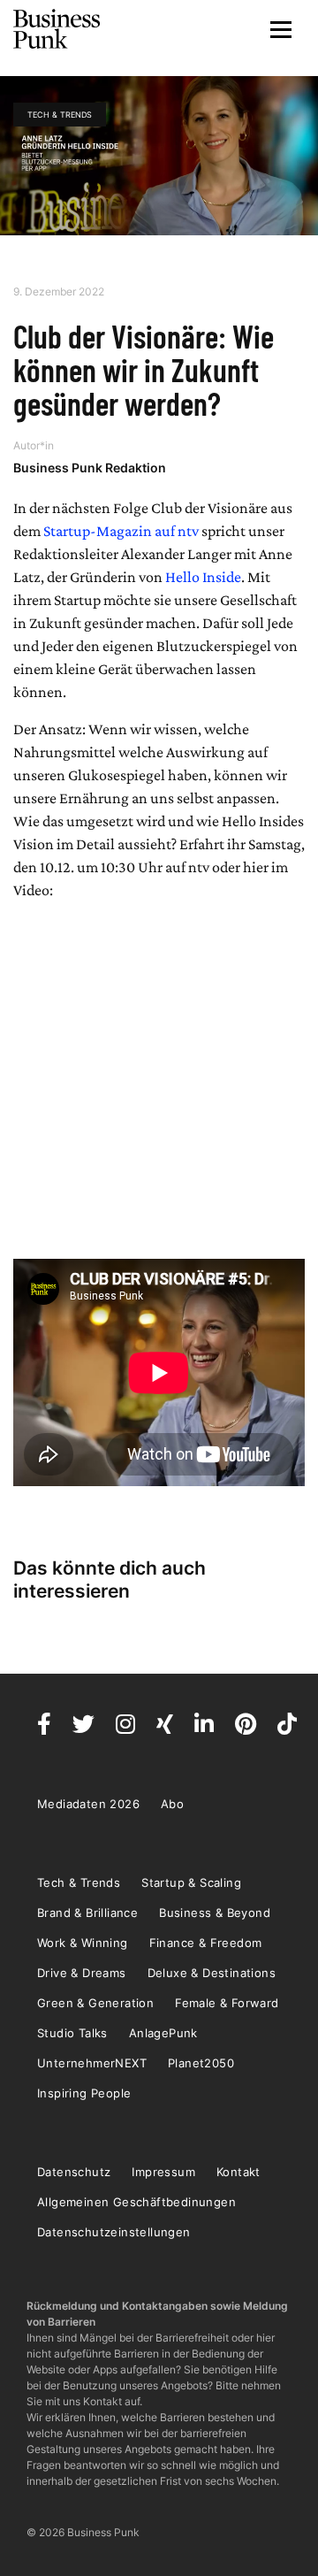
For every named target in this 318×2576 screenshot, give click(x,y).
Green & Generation (95, 2003)
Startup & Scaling (191, 1882)
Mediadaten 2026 (88, 1804)
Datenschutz (74, 2172)
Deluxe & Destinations (212, 1973)
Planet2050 (201, 2063)
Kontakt (238, 2172)
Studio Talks (72, 2033)
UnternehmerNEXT (92, 2063)
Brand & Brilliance (87, 1913)
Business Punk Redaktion (90, 468)
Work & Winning (83, 1943)
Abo (172, 1804)
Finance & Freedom (206, 1943)
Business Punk (57, 29)
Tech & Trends (60, 115)
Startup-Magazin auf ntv (121, 531)
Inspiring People (84, 2093)
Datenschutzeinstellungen (114, 2232)
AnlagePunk (163, 2033)
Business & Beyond (215, 1913)
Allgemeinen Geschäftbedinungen (136, 2202)
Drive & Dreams (82, 1973)
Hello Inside (203, 577)
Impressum (163, 2172)
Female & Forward (227, 2003)
